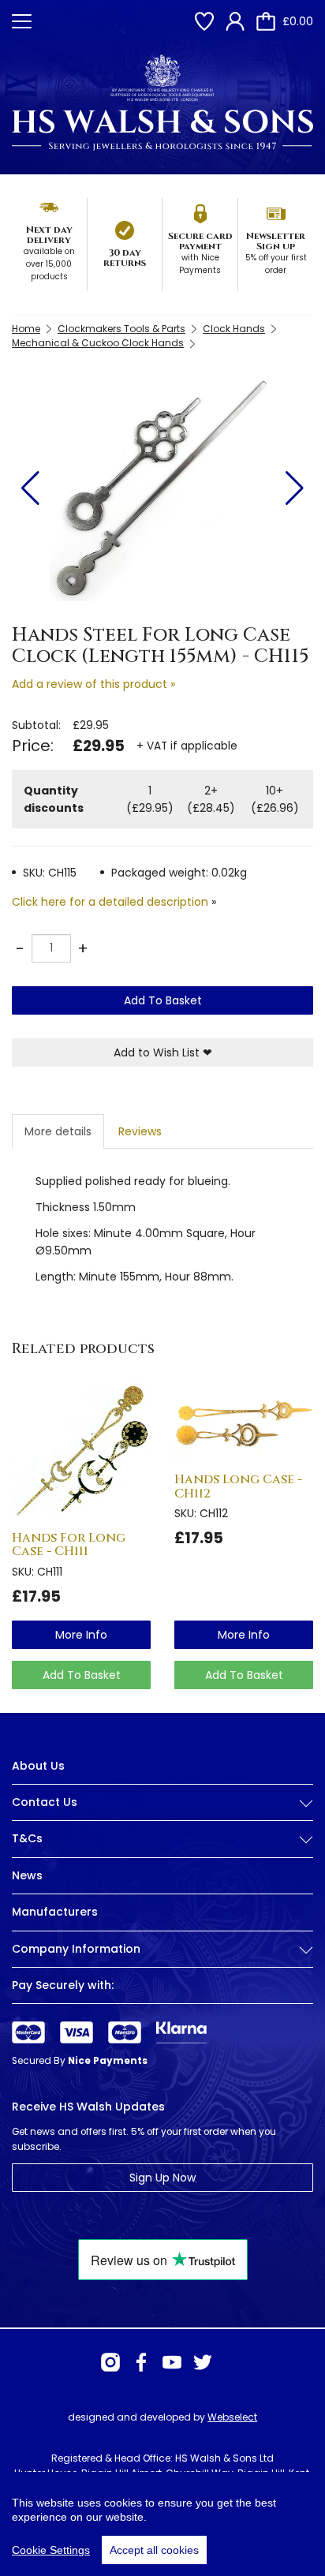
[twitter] (203, 2362)
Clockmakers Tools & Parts (121, 329)
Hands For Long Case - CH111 (69, 1545)
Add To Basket (163, 1000)
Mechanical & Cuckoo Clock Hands (98, 343)
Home (26, 329)
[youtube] (172, 2362)
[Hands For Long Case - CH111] (81, 1450)
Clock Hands (234, 329)
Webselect (232, 2417)
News (27, 1875)
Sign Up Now (162, 2178)
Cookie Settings (51, 2550)
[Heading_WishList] (204, 21)
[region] (162, 2524)
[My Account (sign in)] (235, 21)
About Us (38, 1766)
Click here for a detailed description (110, 902)
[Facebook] (141, 2362)
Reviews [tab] (140, 1131)
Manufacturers (55, 1912)
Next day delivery (49, 235)
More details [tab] (58, 1131)
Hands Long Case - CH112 (238, 1486)
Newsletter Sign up (276, 241)
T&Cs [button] (27, 1839)
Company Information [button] (76, 1949)
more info (81, 1635)
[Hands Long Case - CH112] (244, 1421)
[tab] (162, 1815)
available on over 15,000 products (49, 264)
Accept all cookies (154, 2550)
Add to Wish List (163, 1052)
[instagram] (110, 2362)
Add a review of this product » (93, 684)
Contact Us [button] (45, 1802)
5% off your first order (276, 264)
